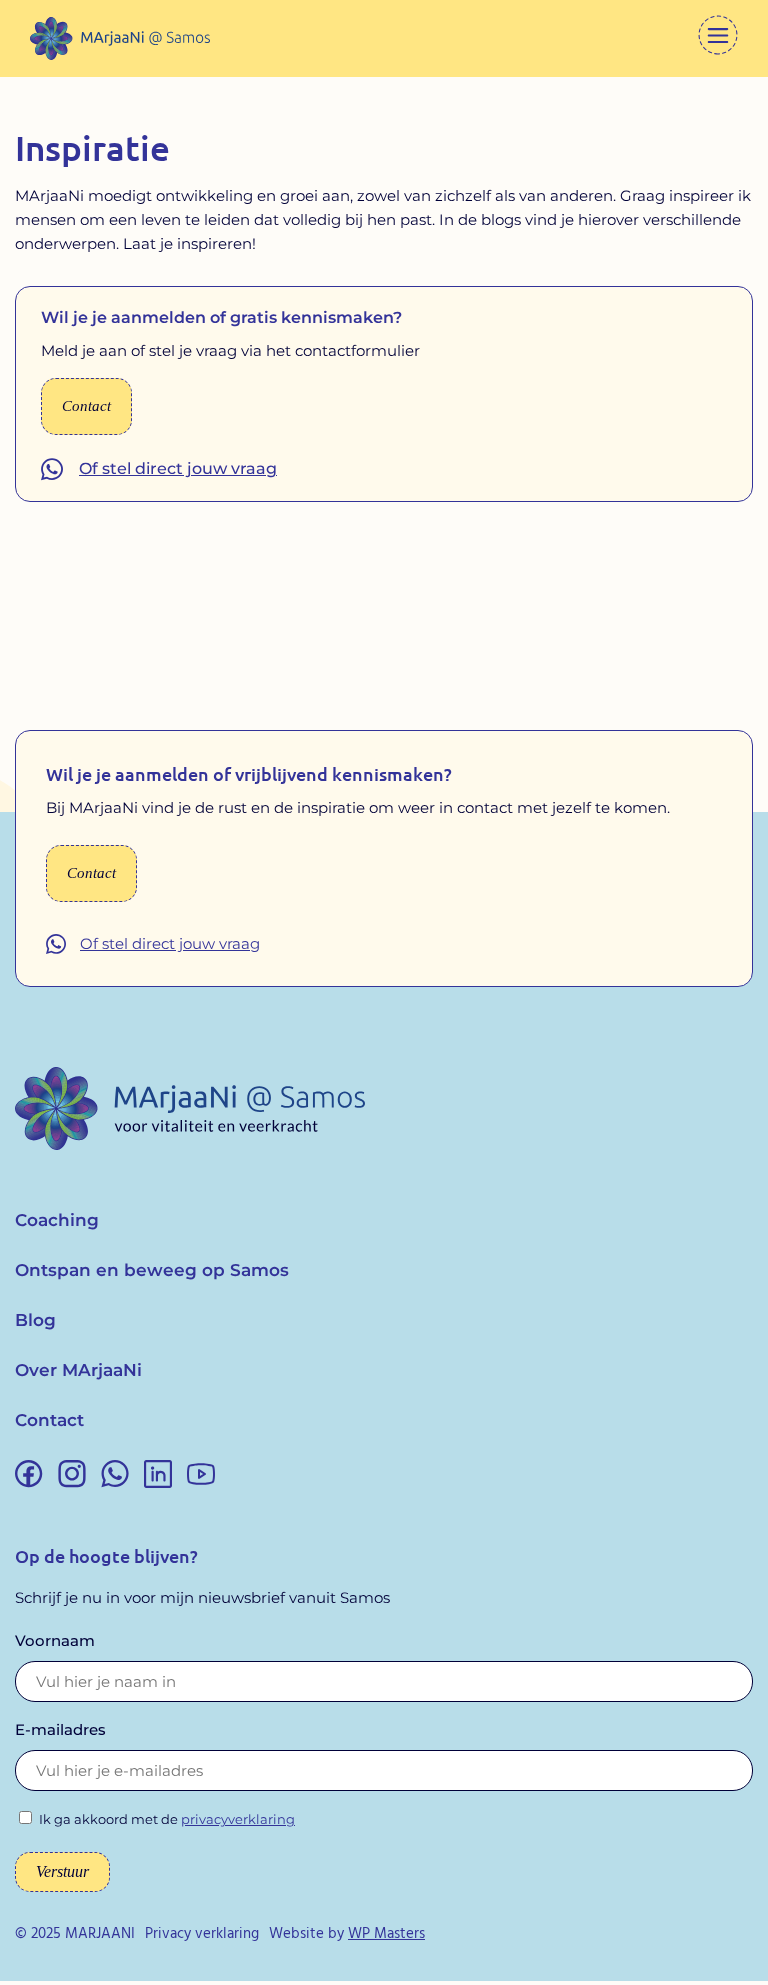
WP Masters (386, 1934)
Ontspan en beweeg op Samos (152, 1270)
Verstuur (62, 1871)
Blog (35, 1320)
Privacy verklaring (202, 1934)
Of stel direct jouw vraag (178, 468)
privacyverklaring (238, 1819)
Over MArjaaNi (78, 1370)
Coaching (57, 1220)
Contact (49, 1420)
